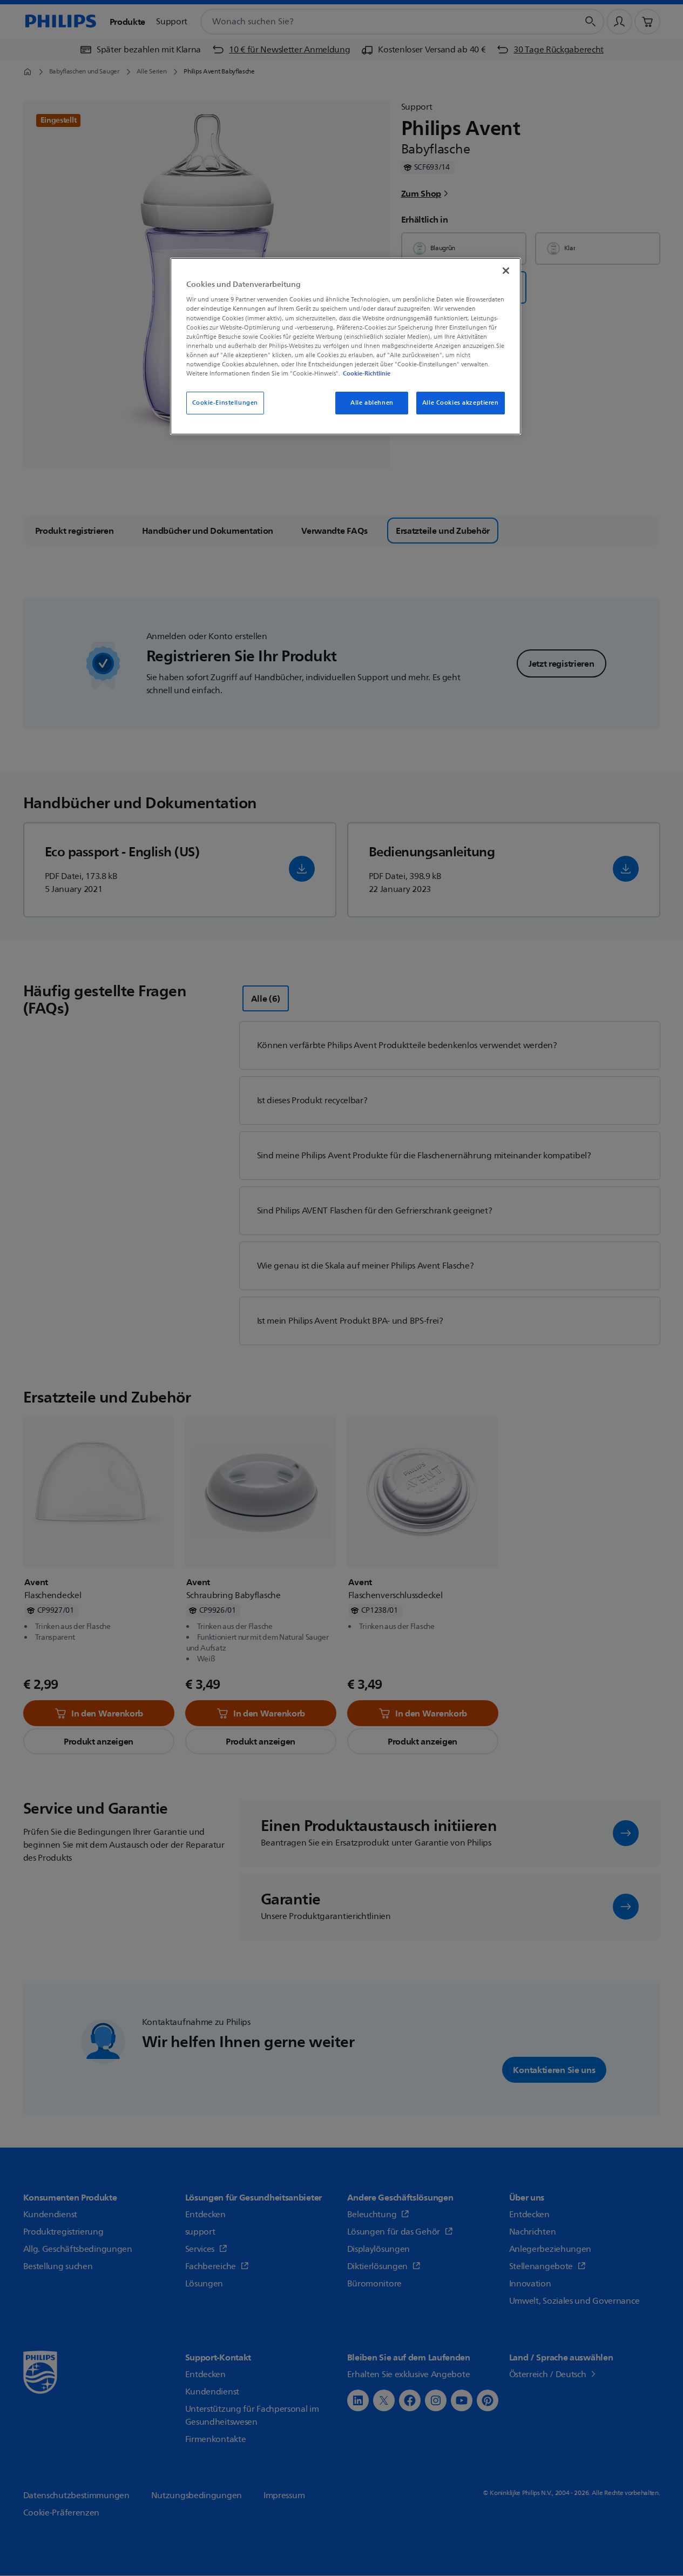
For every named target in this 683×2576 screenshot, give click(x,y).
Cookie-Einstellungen (225, 403)
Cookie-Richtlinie (367, 373)
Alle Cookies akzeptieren (461, 403)
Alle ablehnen (372, 403)
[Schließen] (506, 271)
